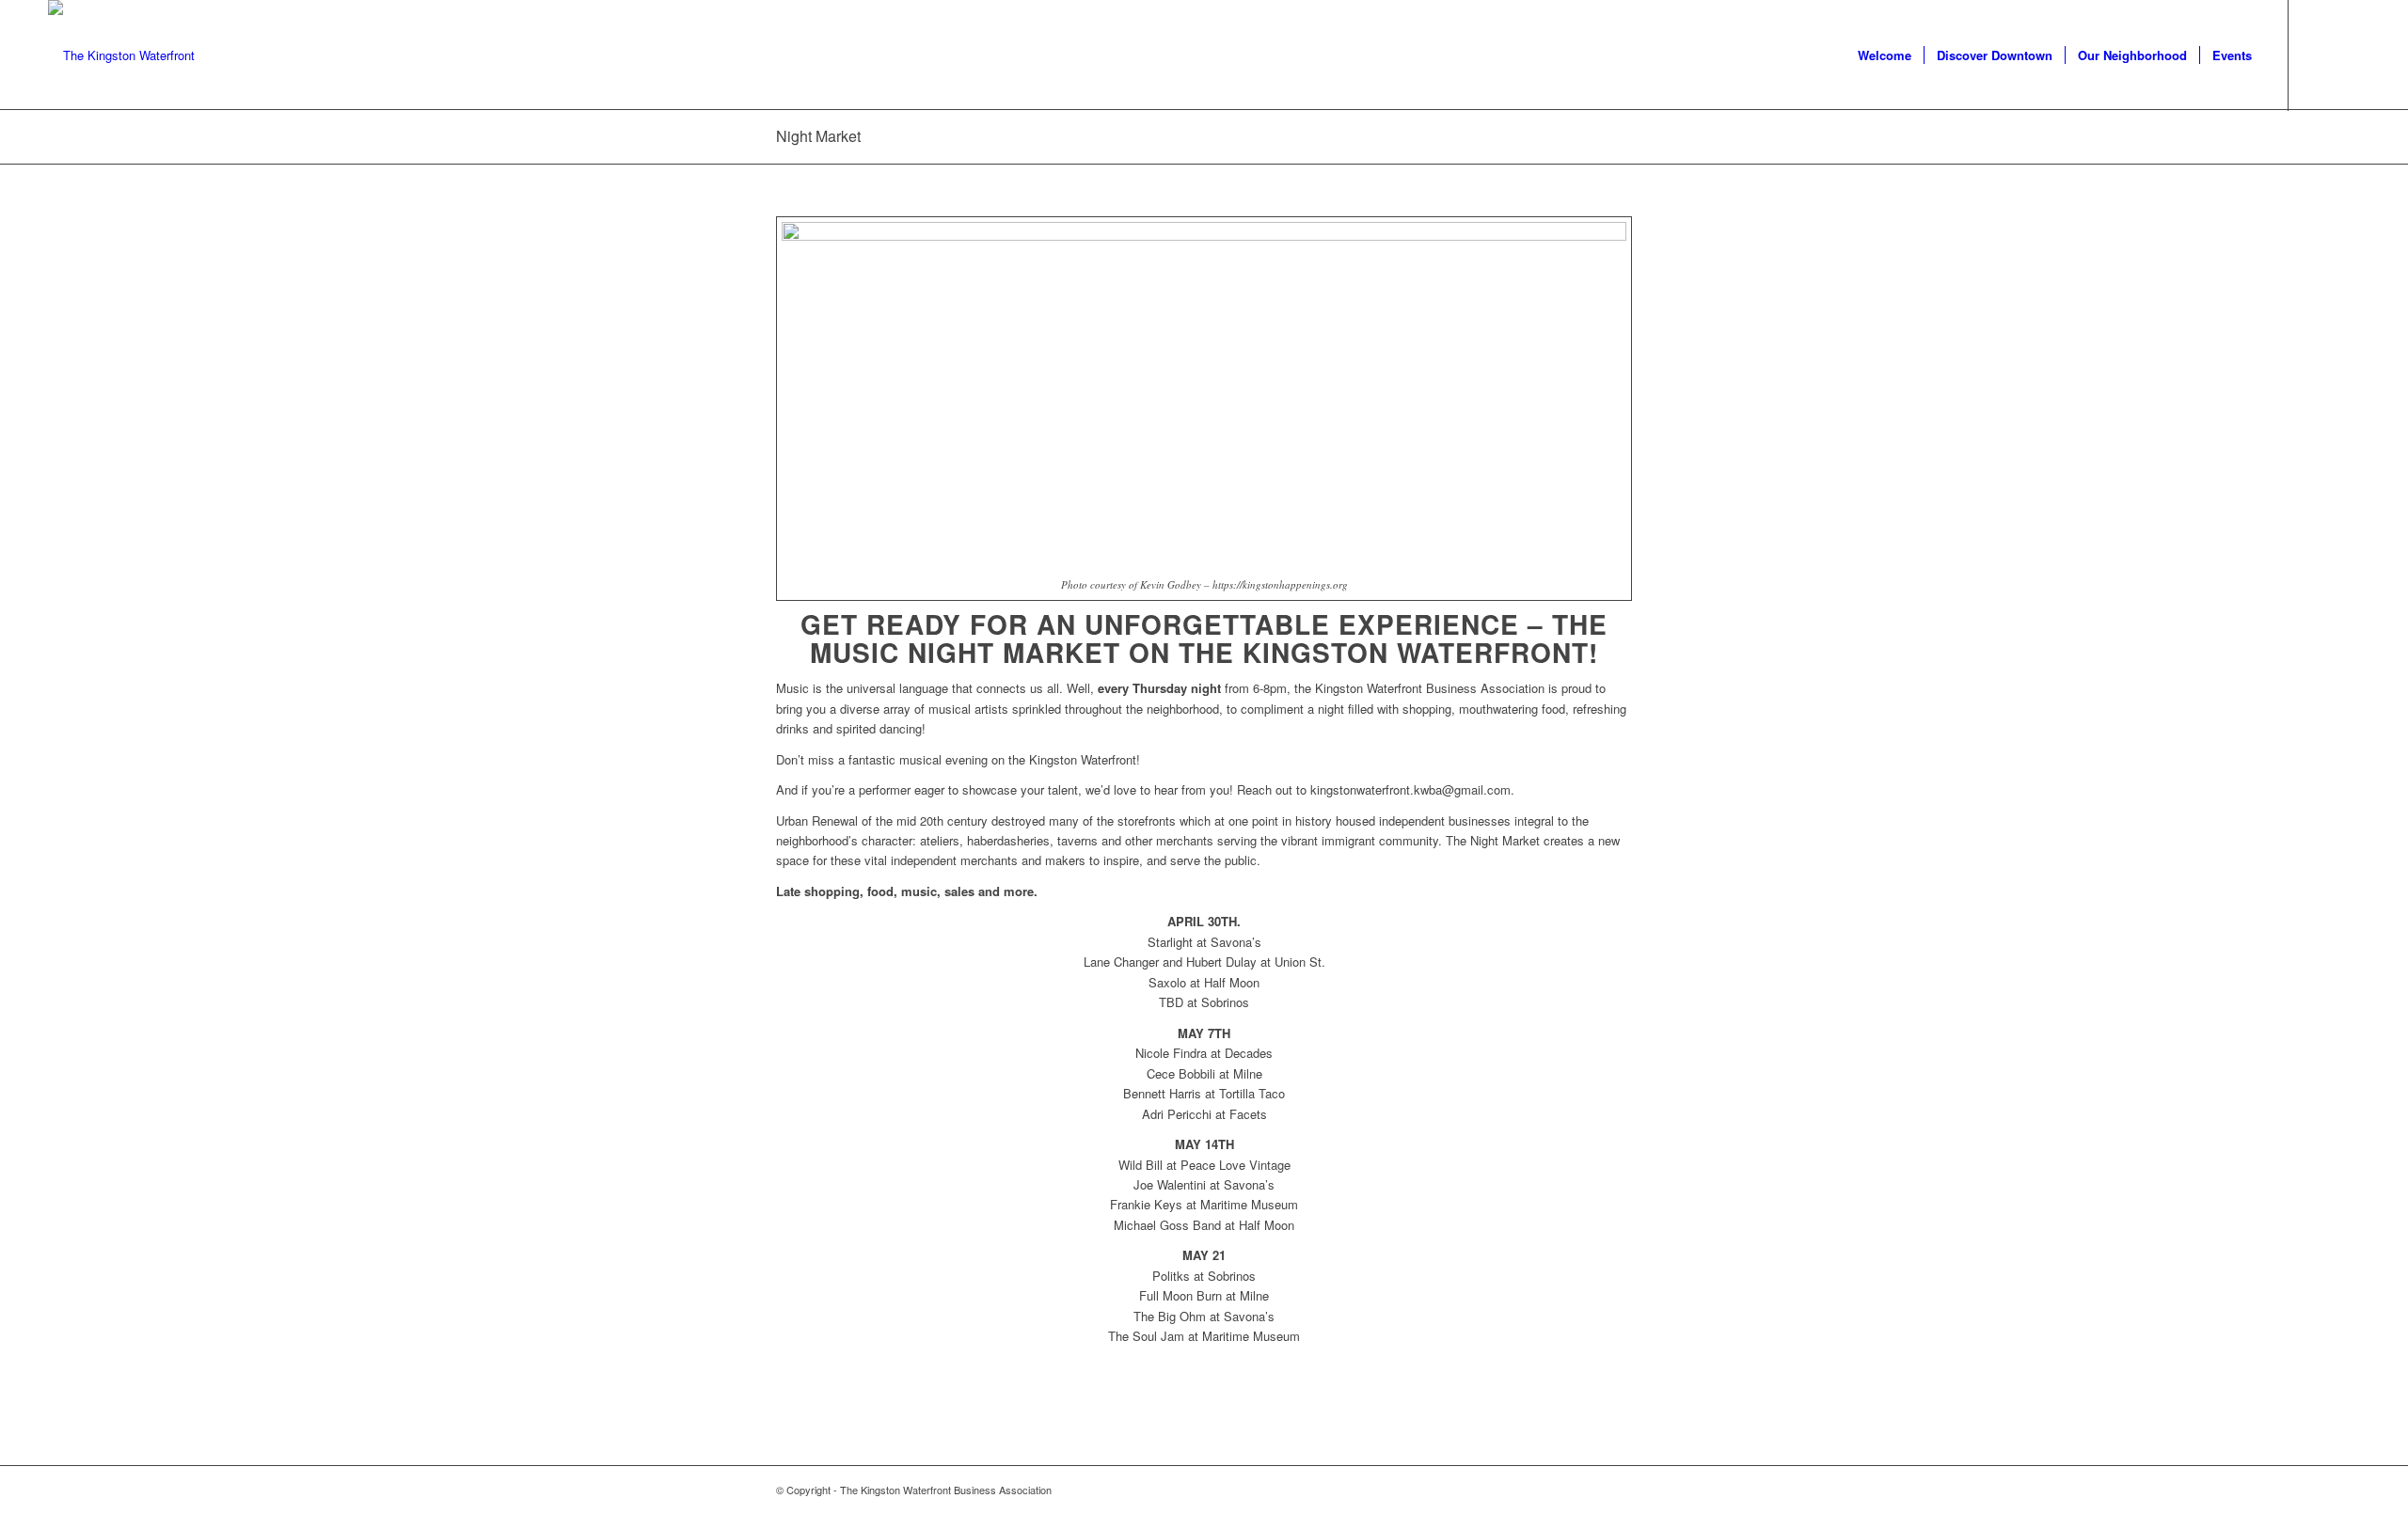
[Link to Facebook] (2318, 55)
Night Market (818, 136)
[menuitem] (1885, 55)
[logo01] (121, 55)
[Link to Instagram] (2346, 55)
